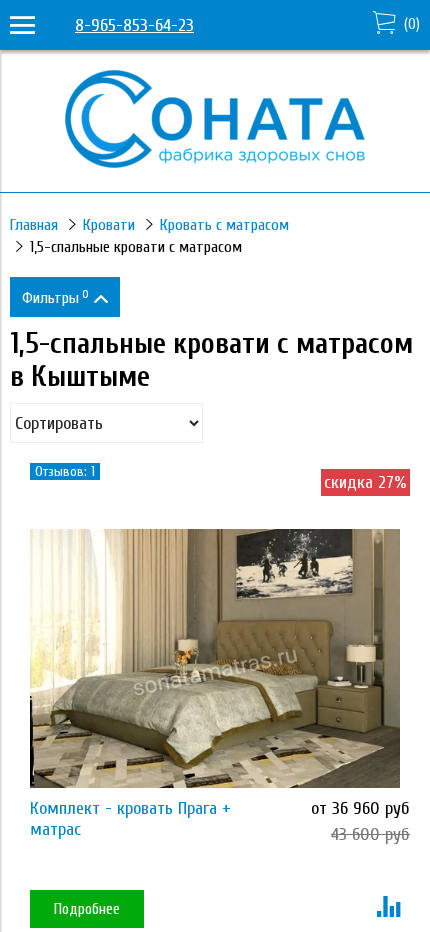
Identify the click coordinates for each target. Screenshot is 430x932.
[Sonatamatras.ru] (215, 162)
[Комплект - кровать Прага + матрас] (215, 658)
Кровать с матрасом (224, 225)
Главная (34, 225)
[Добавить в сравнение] (388, 909)
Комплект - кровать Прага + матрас (130, 819)
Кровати (109, 225)
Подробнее (87, 909)
